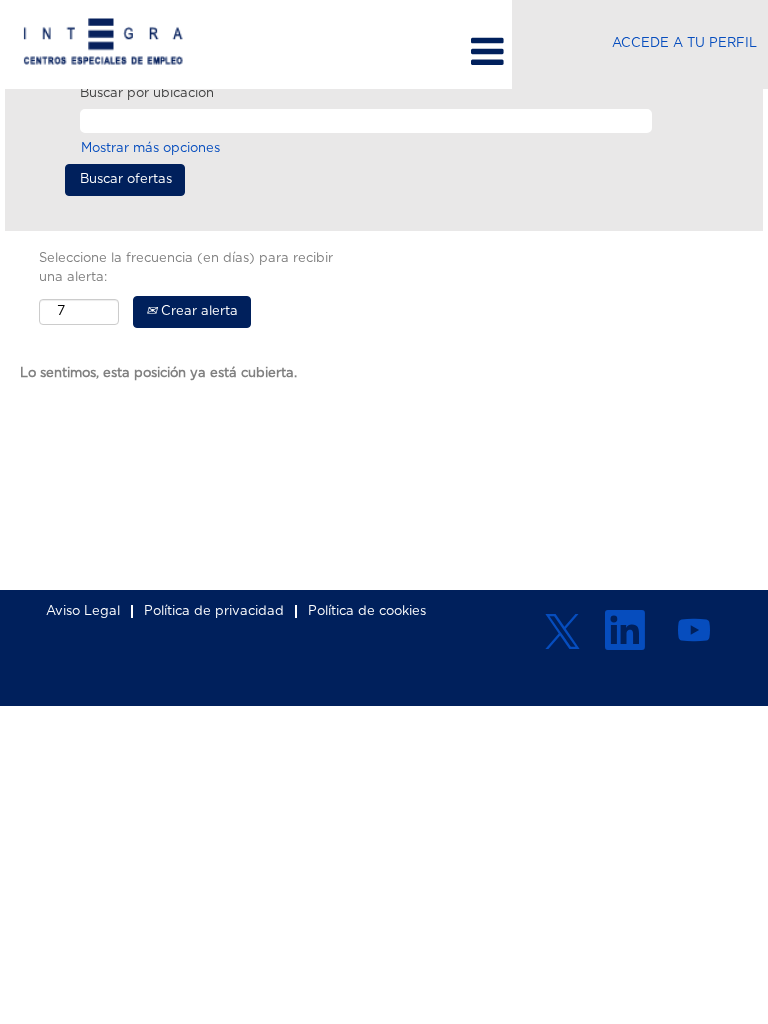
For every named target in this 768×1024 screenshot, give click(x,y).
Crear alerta (197, 311)
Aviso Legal (83, 611)
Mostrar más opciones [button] (150, 148)
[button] (384, 51)
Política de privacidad (214, 611)
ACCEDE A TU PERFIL (684, 43)
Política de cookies (367, 611)
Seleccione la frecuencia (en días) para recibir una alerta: (186, 268)
